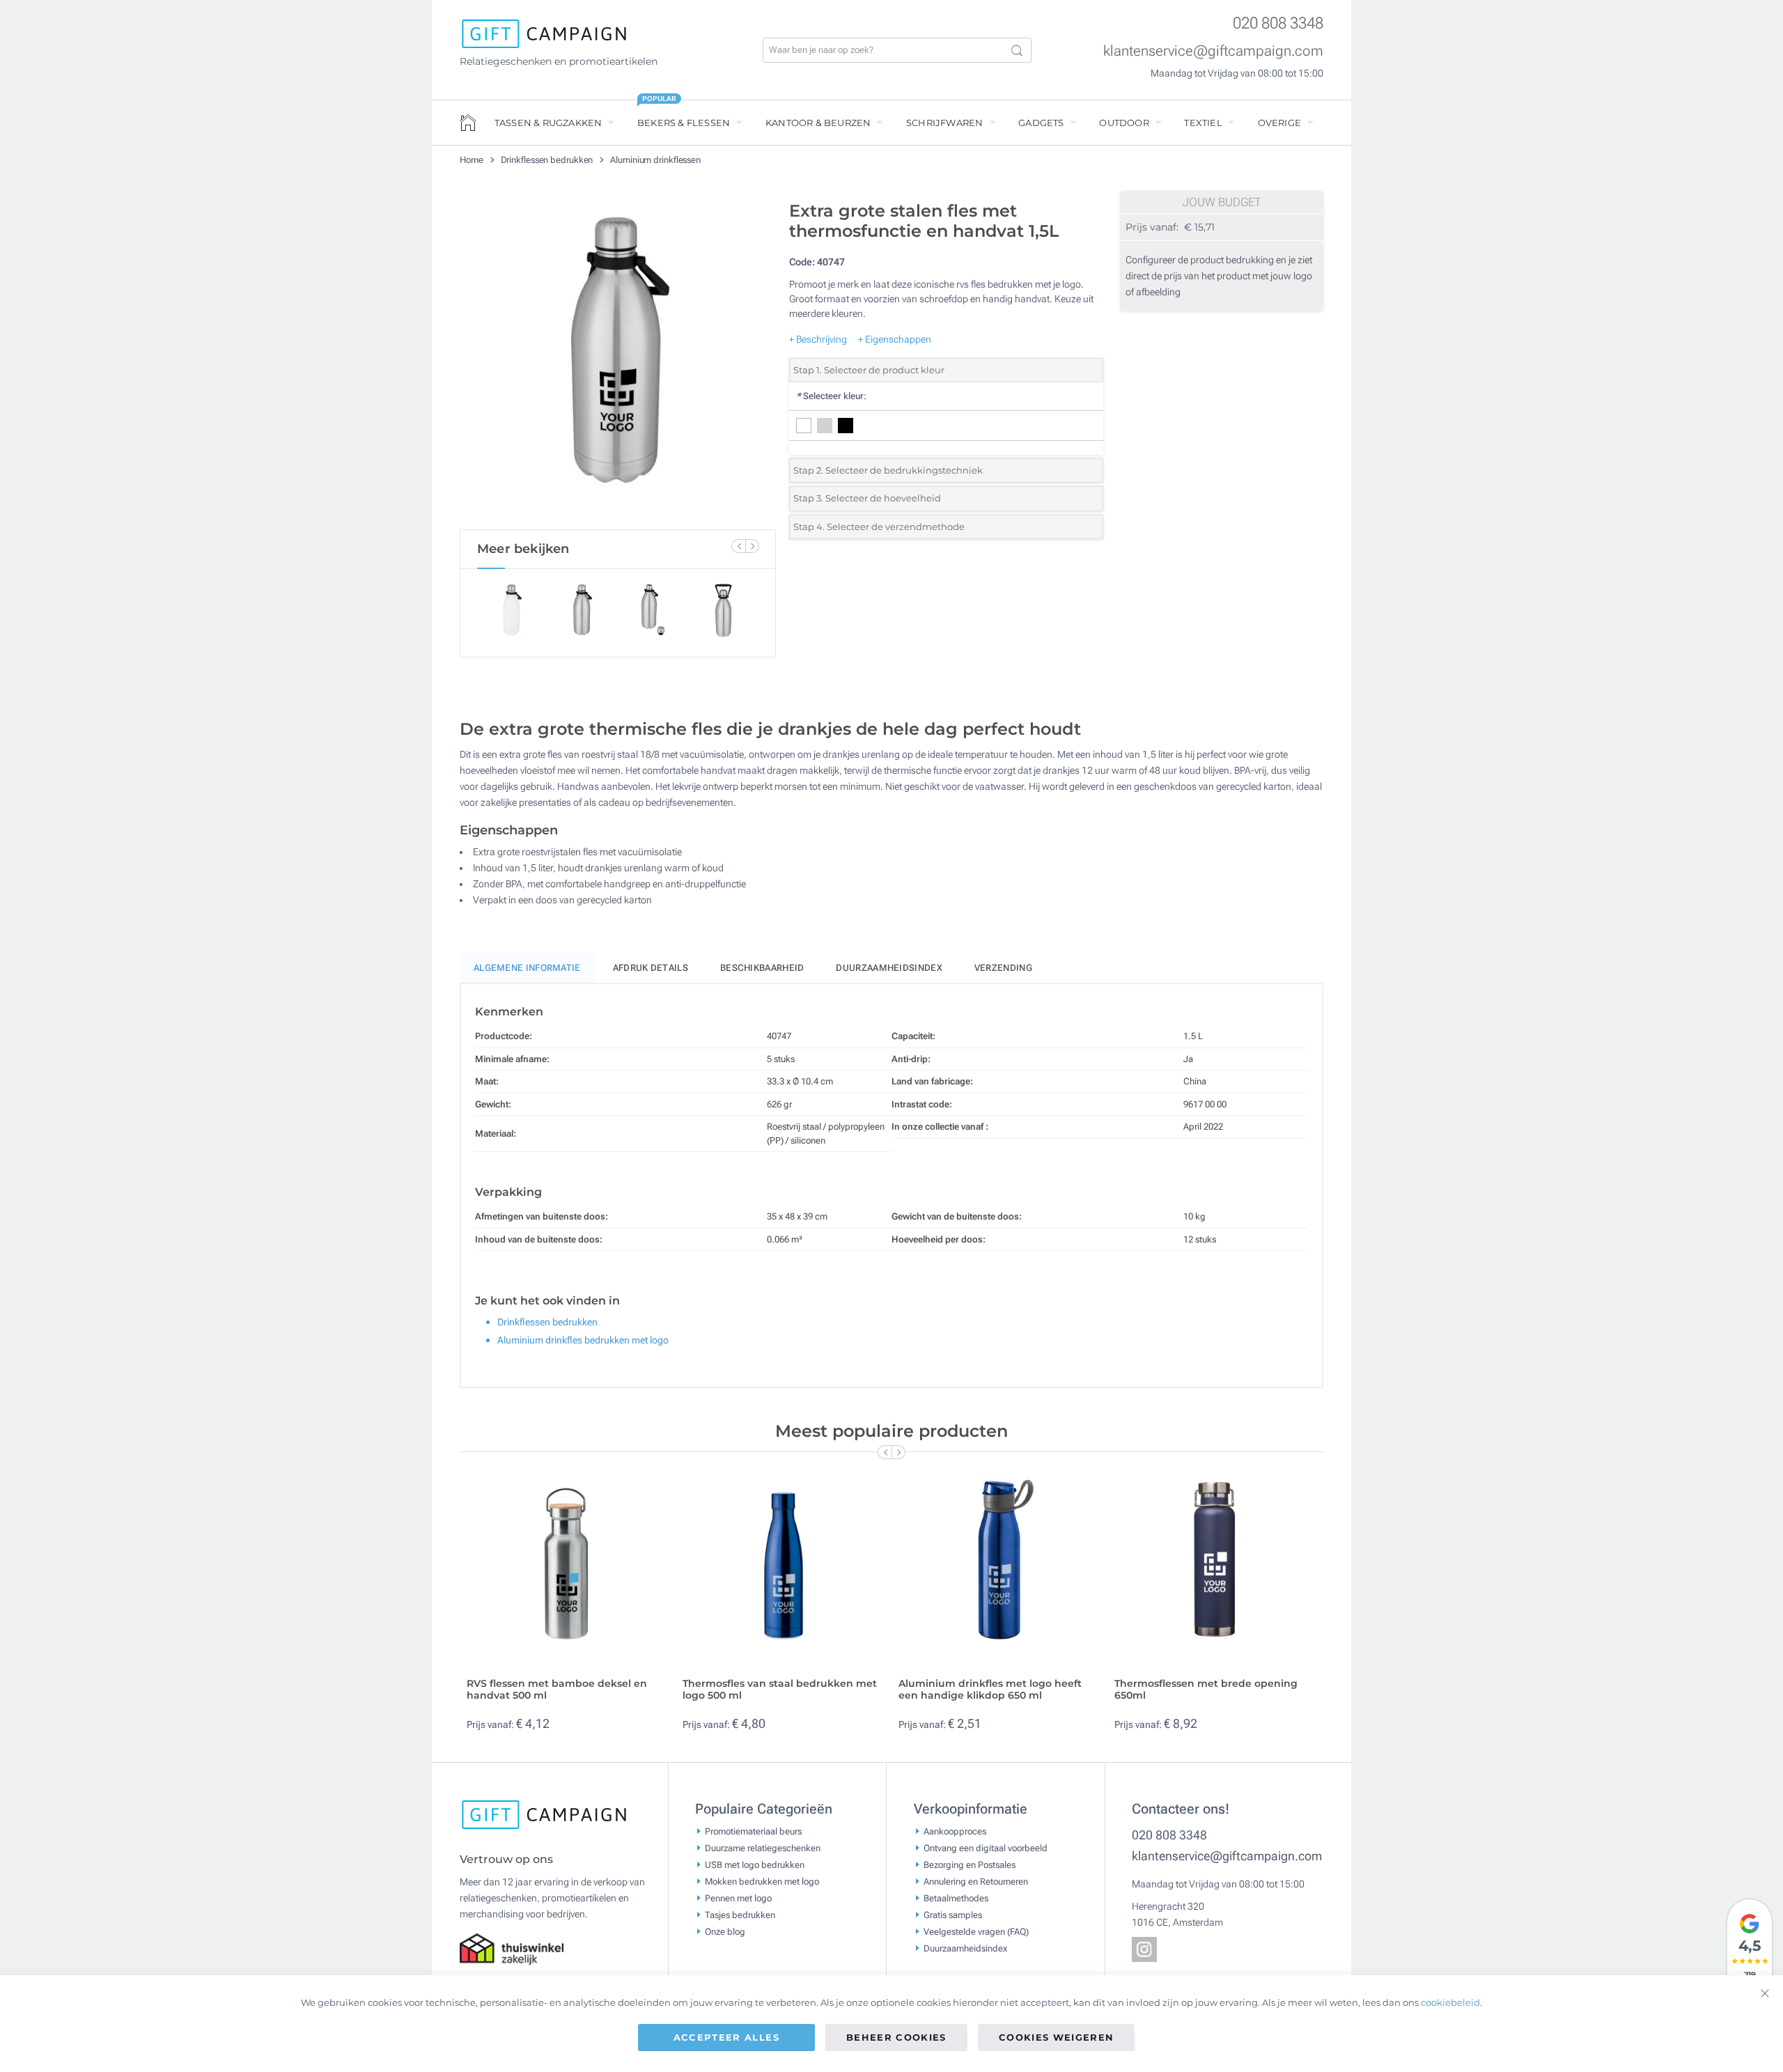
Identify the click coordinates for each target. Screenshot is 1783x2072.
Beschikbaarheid (762, 968)
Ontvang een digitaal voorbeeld (986, 1848)
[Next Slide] (752, 546)
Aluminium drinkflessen (655, 160)
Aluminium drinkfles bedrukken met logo (583, 1340)
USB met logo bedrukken (755, 1865)
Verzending (1003, 968)
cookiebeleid (1450, 2002)
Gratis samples (953, 1915)
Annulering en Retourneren (976, 1882)
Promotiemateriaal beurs (753, 1831)
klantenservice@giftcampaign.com (1213, 51)
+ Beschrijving (818, 339)
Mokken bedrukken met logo (762, 1882)
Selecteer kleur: (831, 396)
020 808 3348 (1278, 23)
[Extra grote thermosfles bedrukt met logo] (618, 361)
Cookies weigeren (1057, 2037)
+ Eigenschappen (895, 339)
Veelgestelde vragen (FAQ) (976, 1932)
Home (473, 160)
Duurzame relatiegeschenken (763, 1848)
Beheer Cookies (896, 2037)
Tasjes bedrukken (740, 1915)
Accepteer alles (726, 2037)
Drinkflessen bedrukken (548, 160)
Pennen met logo (738, 1898)
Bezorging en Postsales (970, 1865)
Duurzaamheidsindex (889, 968)
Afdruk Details (651, 968)
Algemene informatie (527, 968)
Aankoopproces (955, 1831)
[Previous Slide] (738, 546)
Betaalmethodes (956, 1898)
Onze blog (725, 1932)
